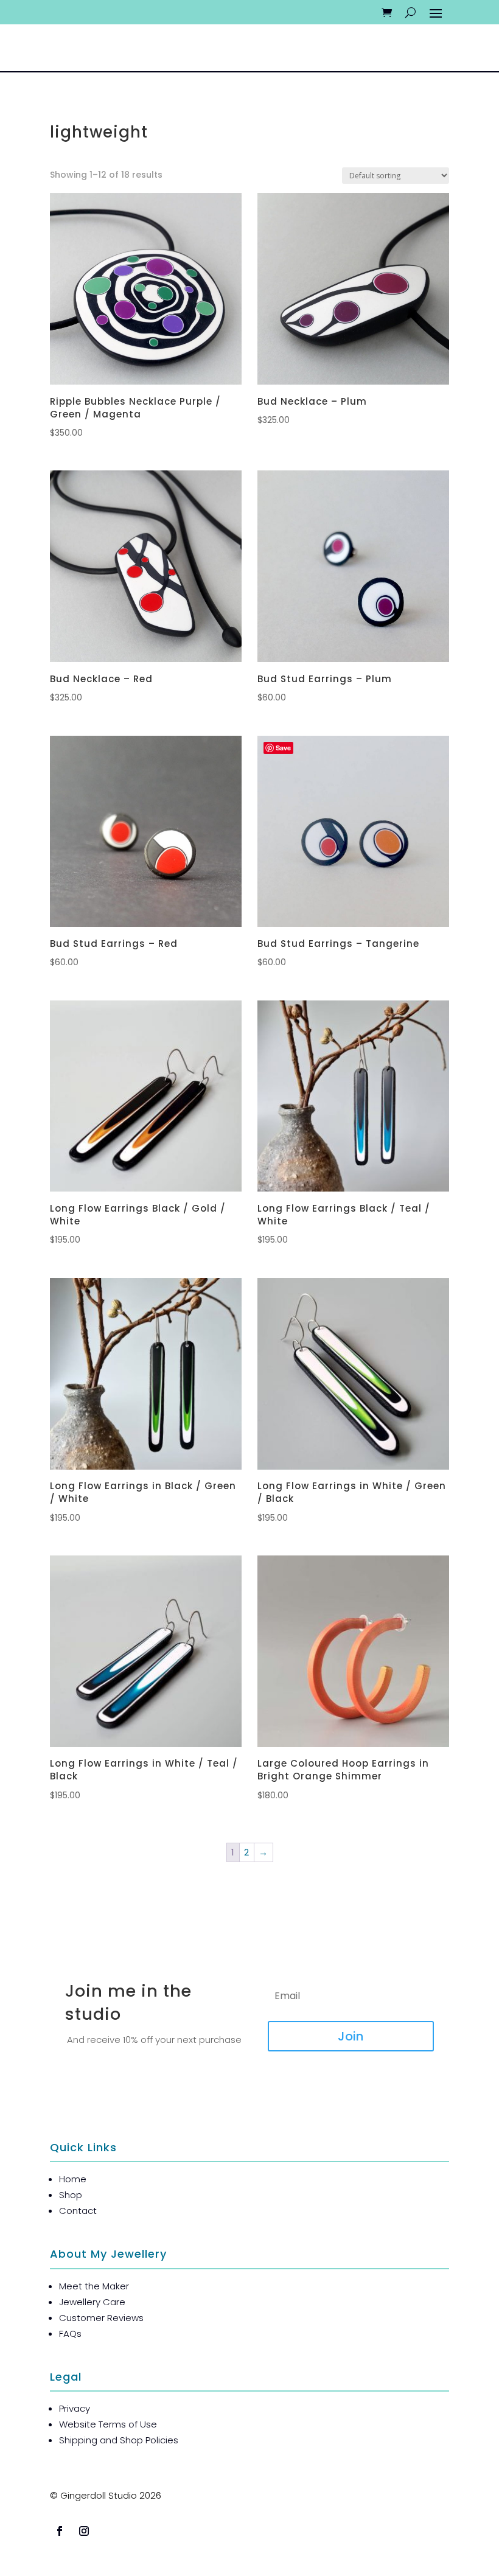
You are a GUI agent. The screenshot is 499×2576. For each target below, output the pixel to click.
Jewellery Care (92, 2302)
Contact (78, 2211)
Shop (71, 2195)
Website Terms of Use (108, 2424)
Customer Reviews (101, 2318)
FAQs (70, 2333)
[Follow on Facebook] (60, 2531)
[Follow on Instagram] (84, 2531)
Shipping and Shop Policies (119, 2440)
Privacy (75, 2408)
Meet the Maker (94, 2286)
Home (73, 2179)
